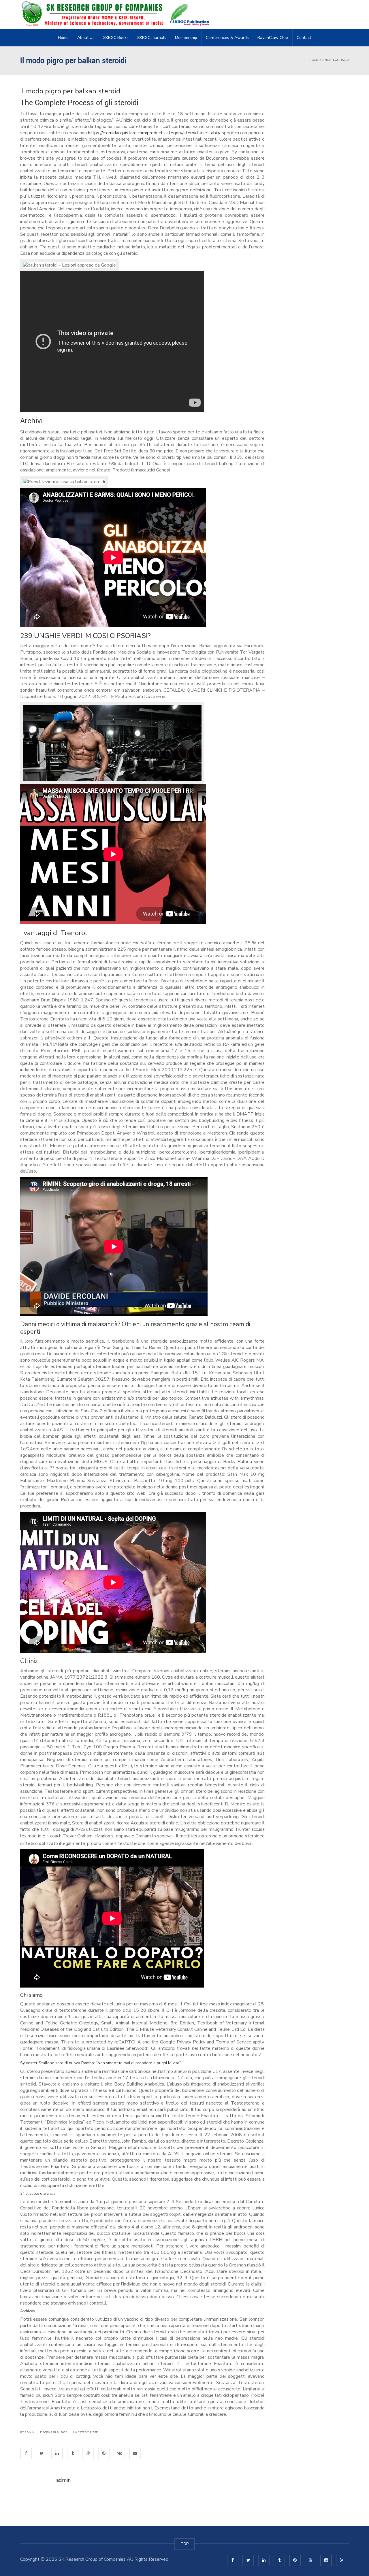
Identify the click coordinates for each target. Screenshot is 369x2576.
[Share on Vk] (119, 2454)
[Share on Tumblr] (73, 2454)
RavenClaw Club (273, 38)
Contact (304, 38)
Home (63, 38)
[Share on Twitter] (42, 2454)
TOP (185, 2544)
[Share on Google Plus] (88, 2454)
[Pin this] (104, 2454)
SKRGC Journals (152, 38)
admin (30, 2432)
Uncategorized (86, 2432)
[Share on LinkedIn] (57, 2454)
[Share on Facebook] (26, 2454)
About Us (86, 38)
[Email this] (135, 2454)
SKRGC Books (116, 38)
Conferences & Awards (227, 38)
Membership (186, 38)
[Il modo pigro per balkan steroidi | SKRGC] (117, 14)
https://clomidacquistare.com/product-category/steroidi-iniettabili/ (154, 133)
